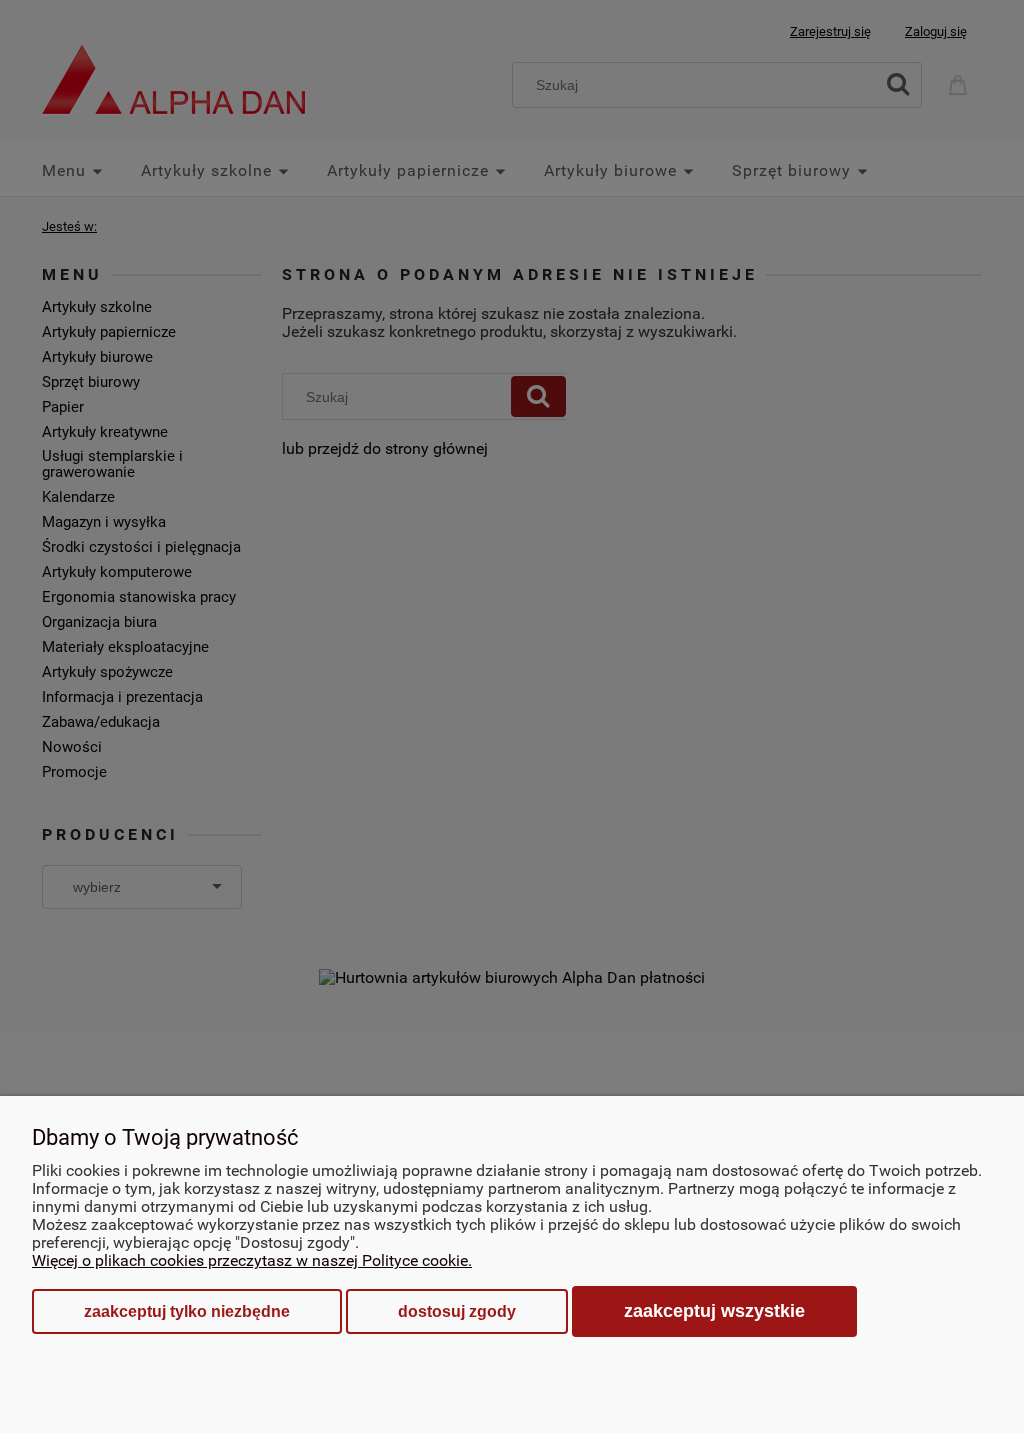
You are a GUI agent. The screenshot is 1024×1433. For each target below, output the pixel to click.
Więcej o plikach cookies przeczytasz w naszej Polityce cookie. (252, 1260)
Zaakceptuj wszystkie (714, 1310)
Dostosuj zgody (457, 1311)
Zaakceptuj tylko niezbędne (187, 1311)
